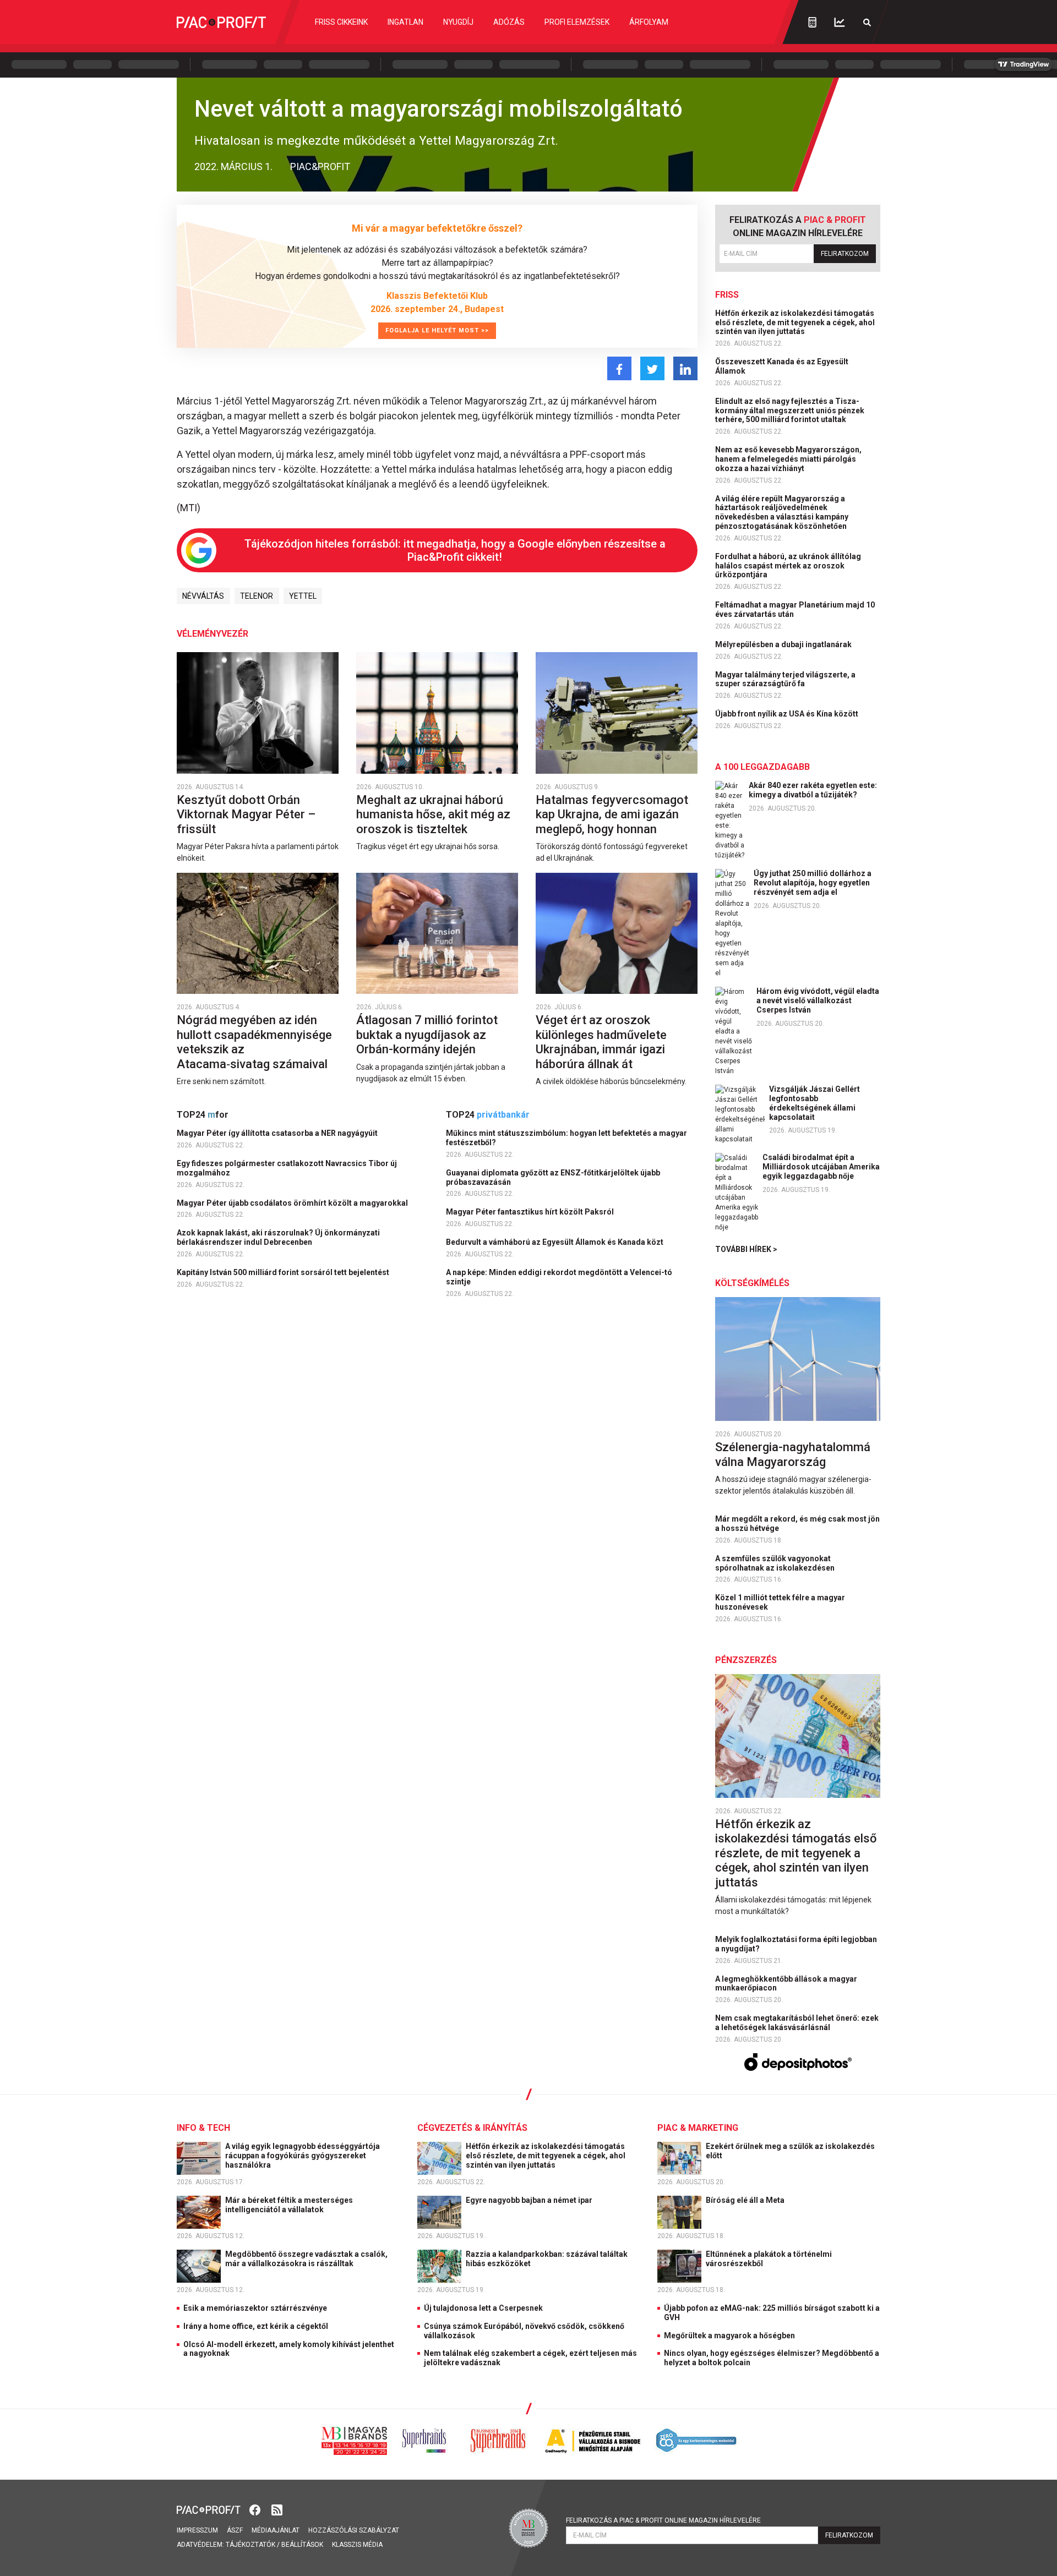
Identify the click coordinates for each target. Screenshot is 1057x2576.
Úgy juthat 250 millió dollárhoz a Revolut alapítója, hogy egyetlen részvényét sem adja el (813, 883)
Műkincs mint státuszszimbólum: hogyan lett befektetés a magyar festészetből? (566, 1138)
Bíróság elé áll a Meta (746, 2200)
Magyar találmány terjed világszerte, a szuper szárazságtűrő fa (785, 679)
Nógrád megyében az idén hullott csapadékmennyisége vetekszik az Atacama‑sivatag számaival (254, 1042)
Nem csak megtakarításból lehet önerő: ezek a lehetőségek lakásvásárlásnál (797, 2023)
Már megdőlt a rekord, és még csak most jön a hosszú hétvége (797, 1524)
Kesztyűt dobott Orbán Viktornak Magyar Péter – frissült (246, 814)
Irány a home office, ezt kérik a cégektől (256, 2326)
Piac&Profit (320, 166)
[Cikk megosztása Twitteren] (652, 368)
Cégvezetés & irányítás (472, 2128)
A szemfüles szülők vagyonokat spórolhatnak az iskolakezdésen (776, 1563)
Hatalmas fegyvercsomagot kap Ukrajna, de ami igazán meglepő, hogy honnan (612, 814)
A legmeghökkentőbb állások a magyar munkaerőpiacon (786, 1984)
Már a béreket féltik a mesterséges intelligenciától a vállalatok (289, 2205)
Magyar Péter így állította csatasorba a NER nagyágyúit (278, 1133)
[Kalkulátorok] (812, 22)
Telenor (257, 596)
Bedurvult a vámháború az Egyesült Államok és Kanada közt (555, 1242)
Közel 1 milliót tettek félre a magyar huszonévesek (780, 1602)
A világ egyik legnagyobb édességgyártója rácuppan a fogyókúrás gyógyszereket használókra (303, 2156)
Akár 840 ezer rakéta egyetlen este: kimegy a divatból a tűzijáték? (813, 790)
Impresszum (197, 2530)
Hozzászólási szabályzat (354, 2530)
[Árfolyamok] (840, 22)
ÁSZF (235, 2530)
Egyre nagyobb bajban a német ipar (530, 2200)
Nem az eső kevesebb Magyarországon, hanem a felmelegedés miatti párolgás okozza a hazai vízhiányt (788, 459)
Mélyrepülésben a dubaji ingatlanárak (784, 644)
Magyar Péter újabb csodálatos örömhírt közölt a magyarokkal (293, 1203)
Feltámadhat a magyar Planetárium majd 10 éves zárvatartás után (795, 609)
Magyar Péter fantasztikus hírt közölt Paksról (531, 1212)
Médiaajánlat (276, 2530)
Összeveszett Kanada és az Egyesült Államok (782, 366)
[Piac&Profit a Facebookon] (256, 2509)
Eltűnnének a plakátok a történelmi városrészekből (769, 2259)
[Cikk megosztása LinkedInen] (685, 368)
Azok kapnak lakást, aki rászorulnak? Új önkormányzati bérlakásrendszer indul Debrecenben (278, 1237)
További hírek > (746, 1249)
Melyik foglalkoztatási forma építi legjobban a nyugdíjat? (796, 1944)
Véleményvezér (213, 634)
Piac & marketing (698, 2128)
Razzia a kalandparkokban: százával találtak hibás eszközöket (547, 2259)
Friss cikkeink (341, 22)
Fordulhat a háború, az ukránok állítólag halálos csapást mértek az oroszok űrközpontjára (788, 566)
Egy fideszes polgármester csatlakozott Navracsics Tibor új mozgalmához (287, 1168)
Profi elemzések (577, 22)
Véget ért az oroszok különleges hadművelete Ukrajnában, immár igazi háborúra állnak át (601, 1042)
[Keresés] (867, 22)
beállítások (302, 2545)
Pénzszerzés (746, 1660)
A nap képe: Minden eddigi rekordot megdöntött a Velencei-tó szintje (559, 1277)
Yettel (303, 596)
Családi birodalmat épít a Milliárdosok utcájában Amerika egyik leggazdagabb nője (821, 1167)
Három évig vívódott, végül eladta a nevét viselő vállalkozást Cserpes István (818, 1000)
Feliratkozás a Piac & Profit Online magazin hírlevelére (663, 2520)
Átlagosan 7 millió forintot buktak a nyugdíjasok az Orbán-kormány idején (427, 1035)
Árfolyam (649, 22)
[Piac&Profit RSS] (277, 2509)
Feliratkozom (845, 254)
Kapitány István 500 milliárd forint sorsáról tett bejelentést (284, 1272)
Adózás (509, 22)
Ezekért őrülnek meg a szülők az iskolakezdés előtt (790, 2151)
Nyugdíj (458, 22)
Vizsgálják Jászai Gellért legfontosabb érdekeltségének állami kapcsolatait (814, 1103)
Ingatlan (405, 22)
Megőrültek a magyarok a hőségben (729, 2336)
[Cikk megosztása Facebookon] (619, 368)
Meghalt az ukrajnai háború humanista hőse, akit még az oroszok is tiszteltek (433, 814)
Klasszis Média (357, 2545)
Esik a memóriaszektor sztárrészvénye (255, 2308)
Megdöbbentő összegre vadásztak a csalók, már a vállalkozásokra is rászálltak (306, 2259)
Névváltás (203, 596)
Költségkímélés (752, 1283)
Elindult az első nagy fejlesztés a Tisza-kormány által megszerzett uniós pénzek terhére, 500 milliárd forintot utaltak (790, 411)
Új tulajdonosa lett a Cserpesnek (483, 2308)
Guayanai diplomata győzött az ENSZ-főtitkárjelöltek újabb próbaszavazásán (553, 1177)
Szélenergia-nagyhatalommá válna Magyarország (793, 1454)
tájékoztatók (250, 2545)
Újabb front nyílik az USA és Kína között (788, 714)
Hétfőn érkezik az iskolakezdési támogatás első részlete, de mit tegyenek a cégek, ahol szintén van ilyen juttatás (795, 322)
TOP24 (203, 1115)
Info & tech (203, 2128)
